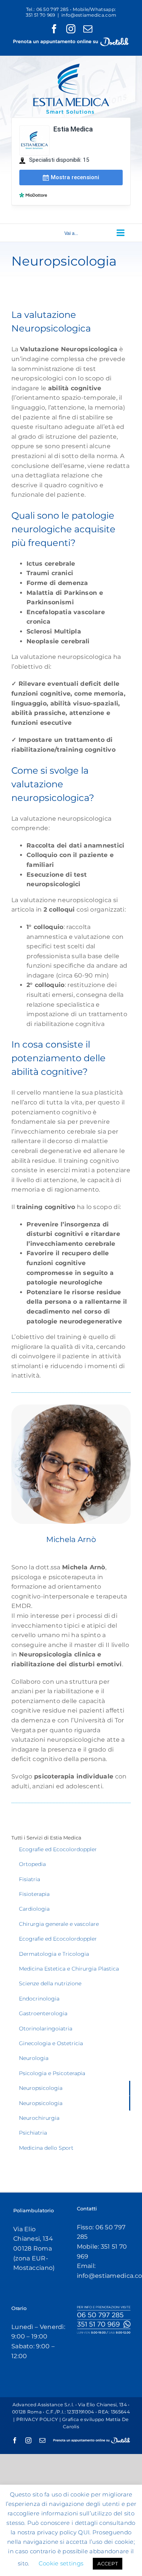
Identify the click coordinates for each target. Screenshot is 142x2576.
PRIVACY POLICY (37, 2419)
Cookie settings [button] (61, 2563)
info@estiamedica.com (89, 15)
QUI (84, 2532)
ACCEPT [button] (108, 2563)
